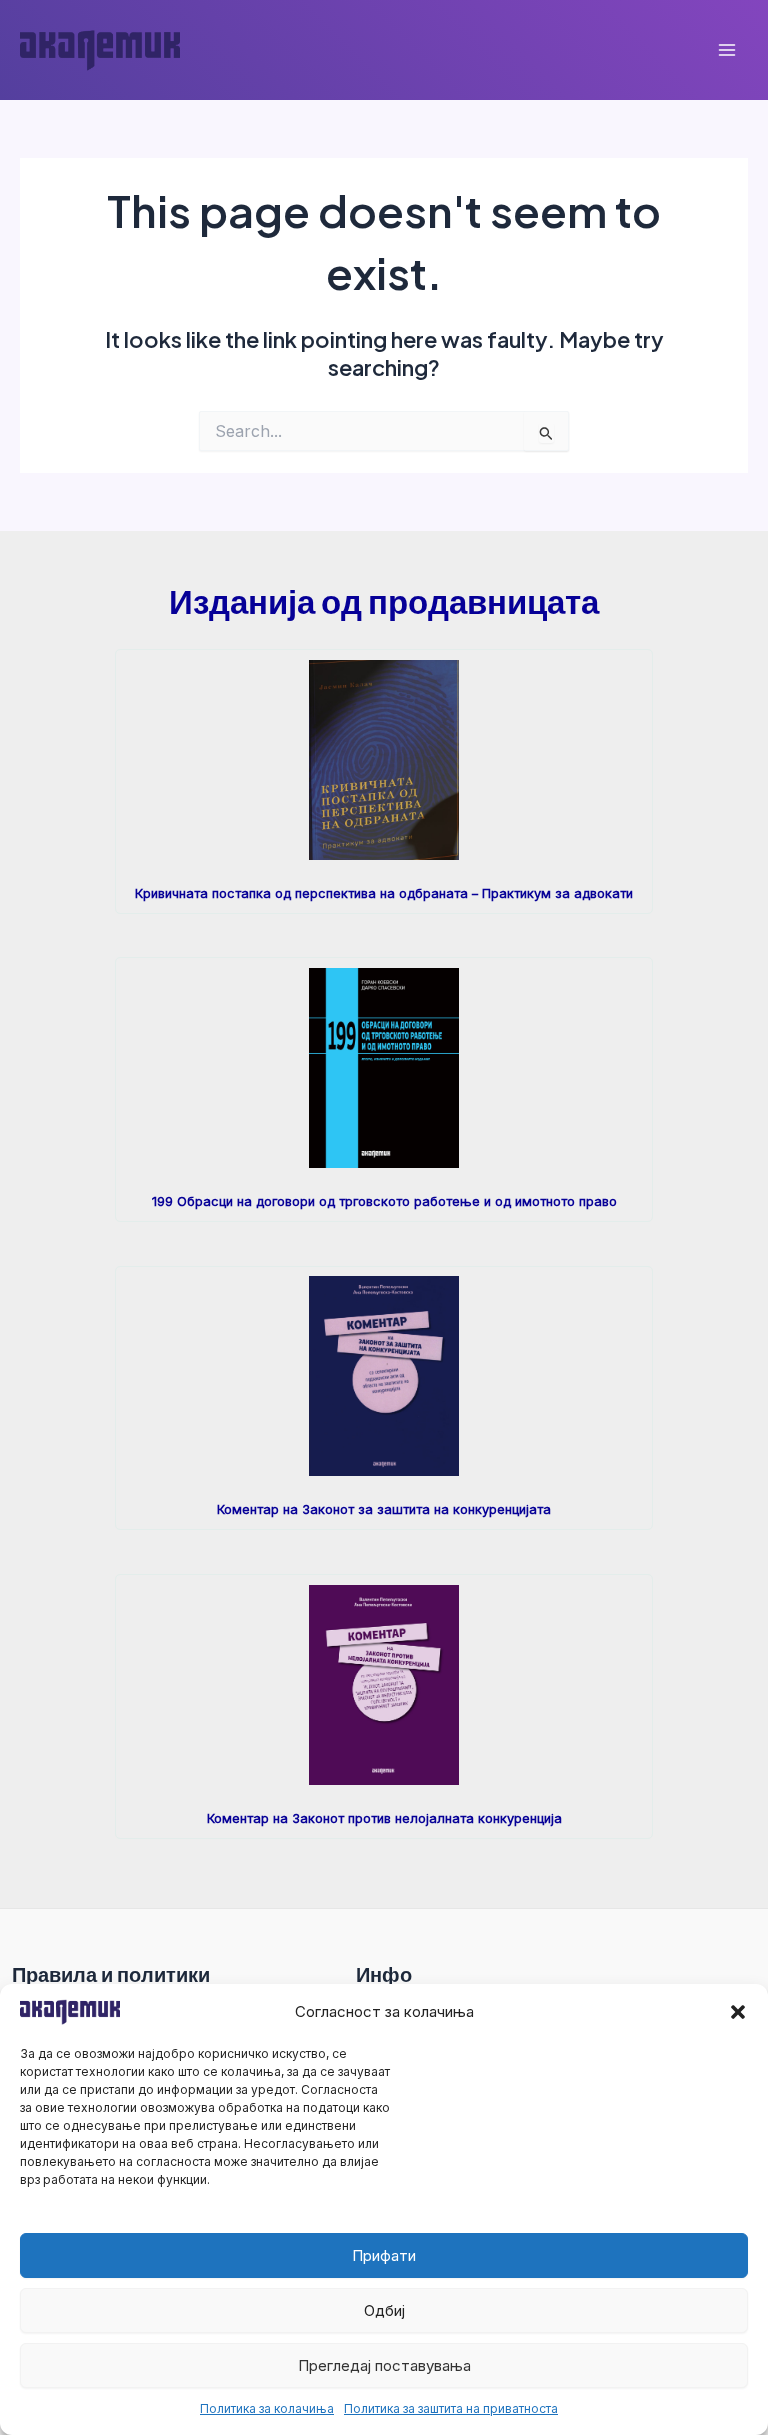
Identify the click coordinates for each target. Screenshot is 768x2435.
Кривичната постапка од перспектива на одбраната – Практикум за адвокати (384, 893)
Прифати (384, 2255)
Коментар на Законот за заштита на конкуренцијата (384, 1509)
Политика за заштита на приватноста (451, 2408)
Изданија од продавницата (384, 600)
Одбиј (384, 2310)
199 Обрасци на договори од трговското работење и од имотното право (384, 1201)
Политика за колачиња (267, 2408)
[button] (738, 2012)
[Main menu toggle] (727, 50)
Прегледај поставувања (384, 2365)
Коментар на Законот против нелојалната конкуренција (384, 1818)
